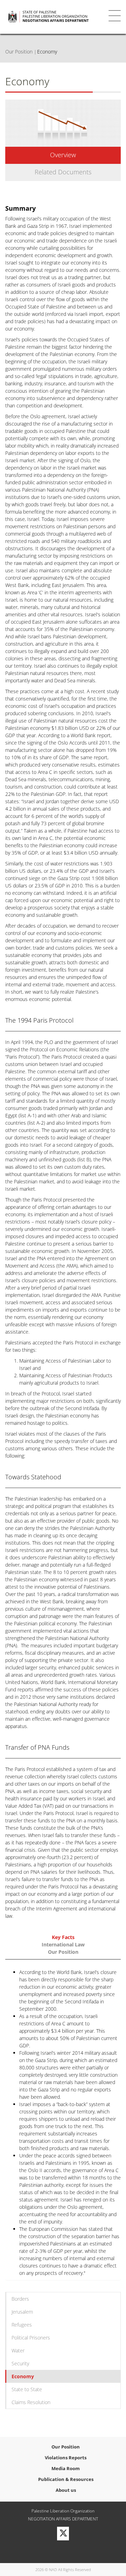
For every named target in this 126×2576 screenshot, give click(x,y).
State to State (27, 2389)
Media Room (66, 2468)
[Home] (54, 17)
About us (66, 2490)
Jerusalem (22, 2312)
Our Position (19, 52)
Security (20, 2363)
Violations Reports (66, 2458)
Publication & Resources (66, 2479)
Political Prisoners (31, 2338)
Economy (23, 2376)
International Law (63, 1944)
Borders (20, 2299)
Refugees (22, 2325)
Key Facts (63, 1937)
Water (18, 2350)
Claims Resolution (31, 2402)
